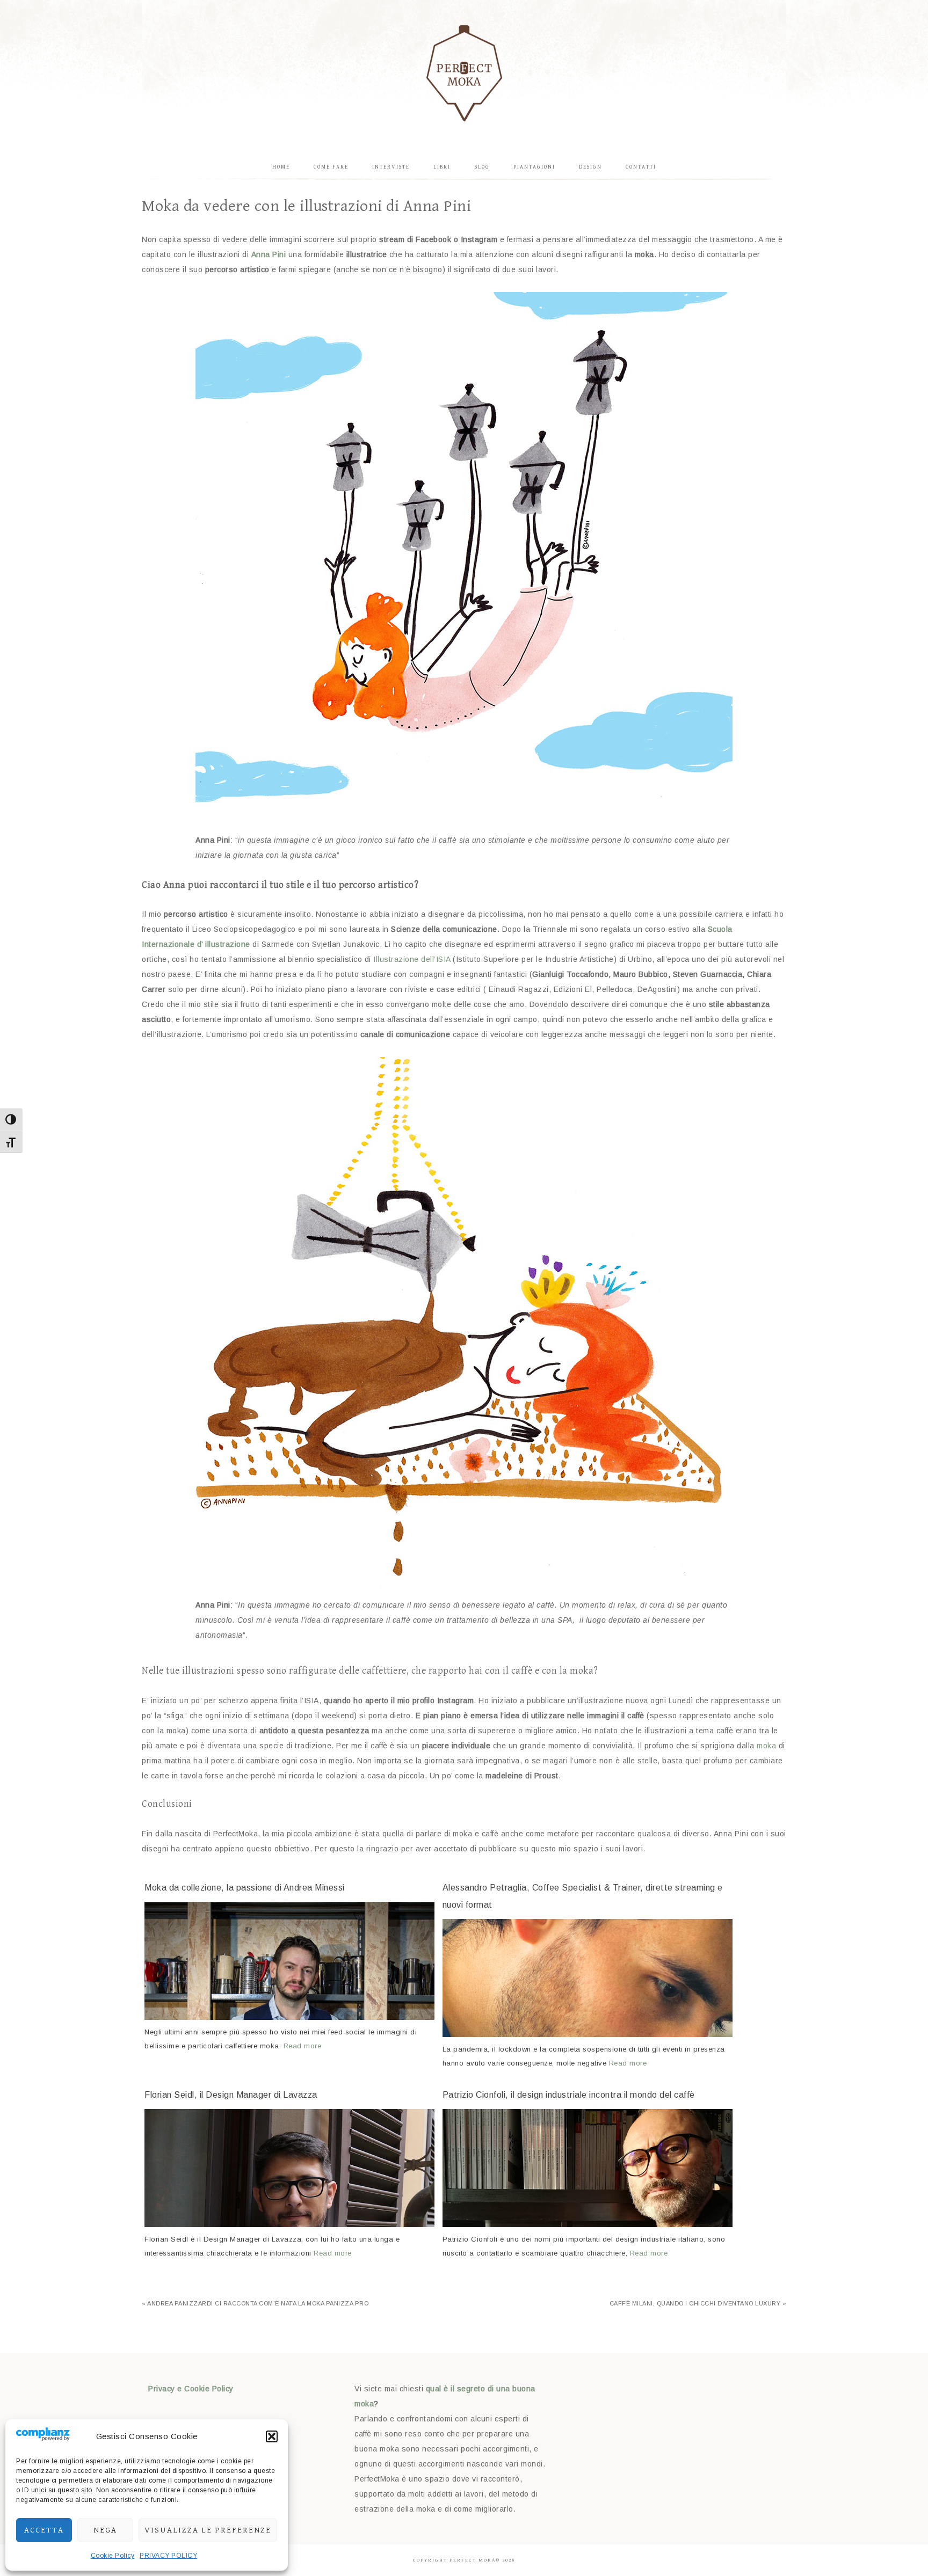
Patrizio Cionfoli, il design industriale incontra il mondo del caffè (569, 2095)
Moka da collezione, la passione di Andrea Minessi (245, 1888)
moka (766, 1746)
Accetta (44, 2530)
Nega (105, 2530)
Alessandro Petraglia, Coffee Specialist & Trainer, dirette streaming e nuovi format (583, 1896)
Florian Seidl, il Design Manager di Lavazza (231, 2095)
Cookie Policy (113, 2556)
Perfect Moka (464, 72)
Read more (303, 2046)
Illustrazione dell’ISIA (412, 959)
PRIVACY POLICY (168, 2556)
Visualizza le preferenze (208, 2530)
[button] (272, 2436)
